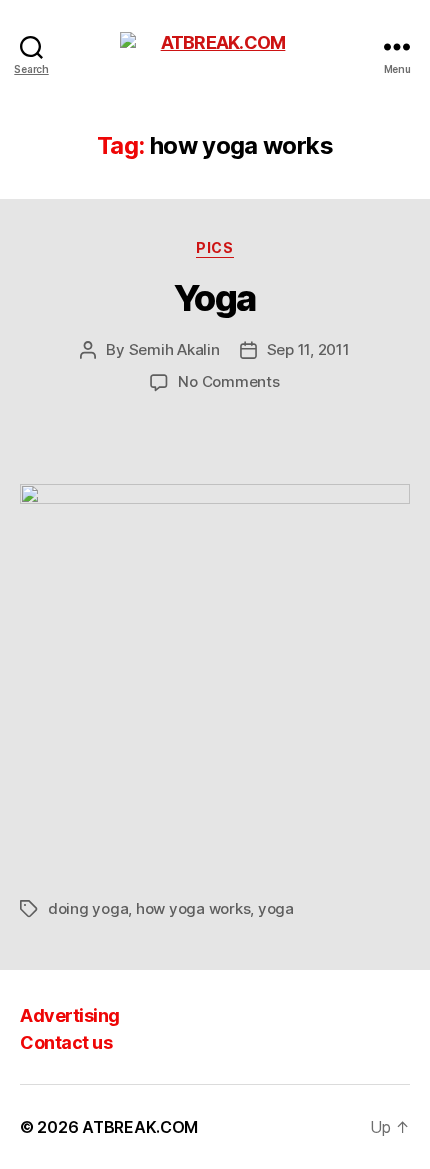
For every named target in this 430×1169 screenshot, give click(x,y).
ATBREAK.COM (140, 1127)
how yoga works (193, 908)
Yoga (215, 298)
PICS (214, 247)
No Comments (228, 381)
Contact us (66, 1042)
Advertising (70, 1015)
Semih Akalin (174, 349)
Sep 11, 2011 (308, 349)
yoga (276, 908)
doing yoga (88, 908)
